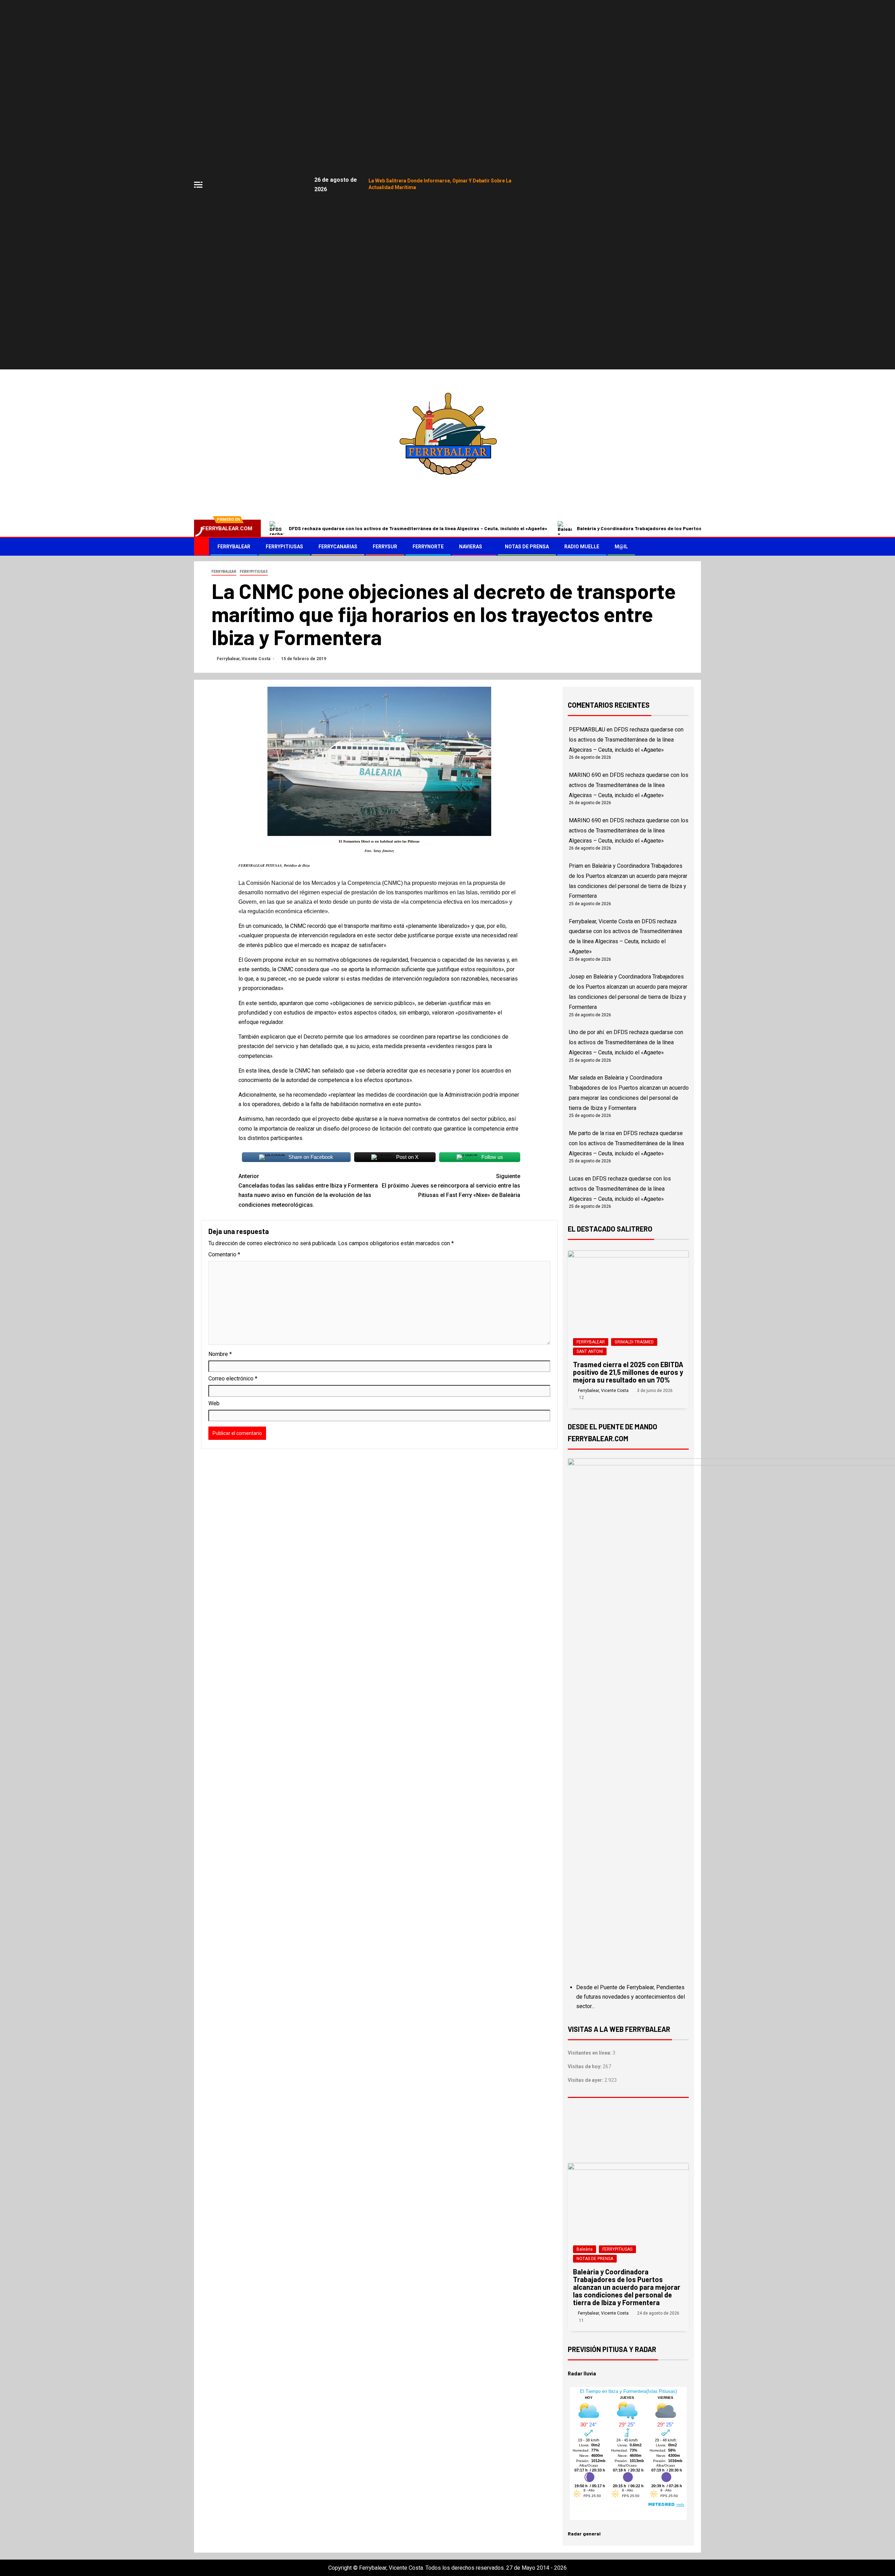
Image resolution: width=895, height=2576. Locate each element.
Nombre (220, 1354)
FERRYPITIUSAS (284, 547)
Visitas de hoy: (585, 2066)
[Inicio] (202, 546)
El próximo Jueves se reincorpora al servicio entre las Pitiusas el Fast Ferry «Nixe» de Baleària (451, 1186)
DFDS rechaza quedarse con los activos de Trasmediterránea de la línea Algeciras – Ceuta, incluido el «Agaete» (418, 528)
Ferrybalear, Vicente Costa (244, 659)
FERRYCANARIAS (338, 547)
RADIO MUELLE (582, 547)
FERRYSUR (385, 547)
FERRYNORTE (428, 547)
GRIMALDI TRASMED (634, 1342)
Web (214, 1403)
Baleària (585, 2249)
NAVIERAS (471, 547)
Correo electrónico (233, 1379)
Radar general (584, 2534)
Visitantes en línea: (590, 2053)
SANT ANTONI (590, 1351)
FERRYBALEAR (234, 547)
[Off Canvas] (198, 185)
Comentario (224, 1254)
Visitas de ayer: (586, 2080)
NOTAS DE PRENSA (527, 547)
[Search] (695, 547)
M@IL (621, 547)
